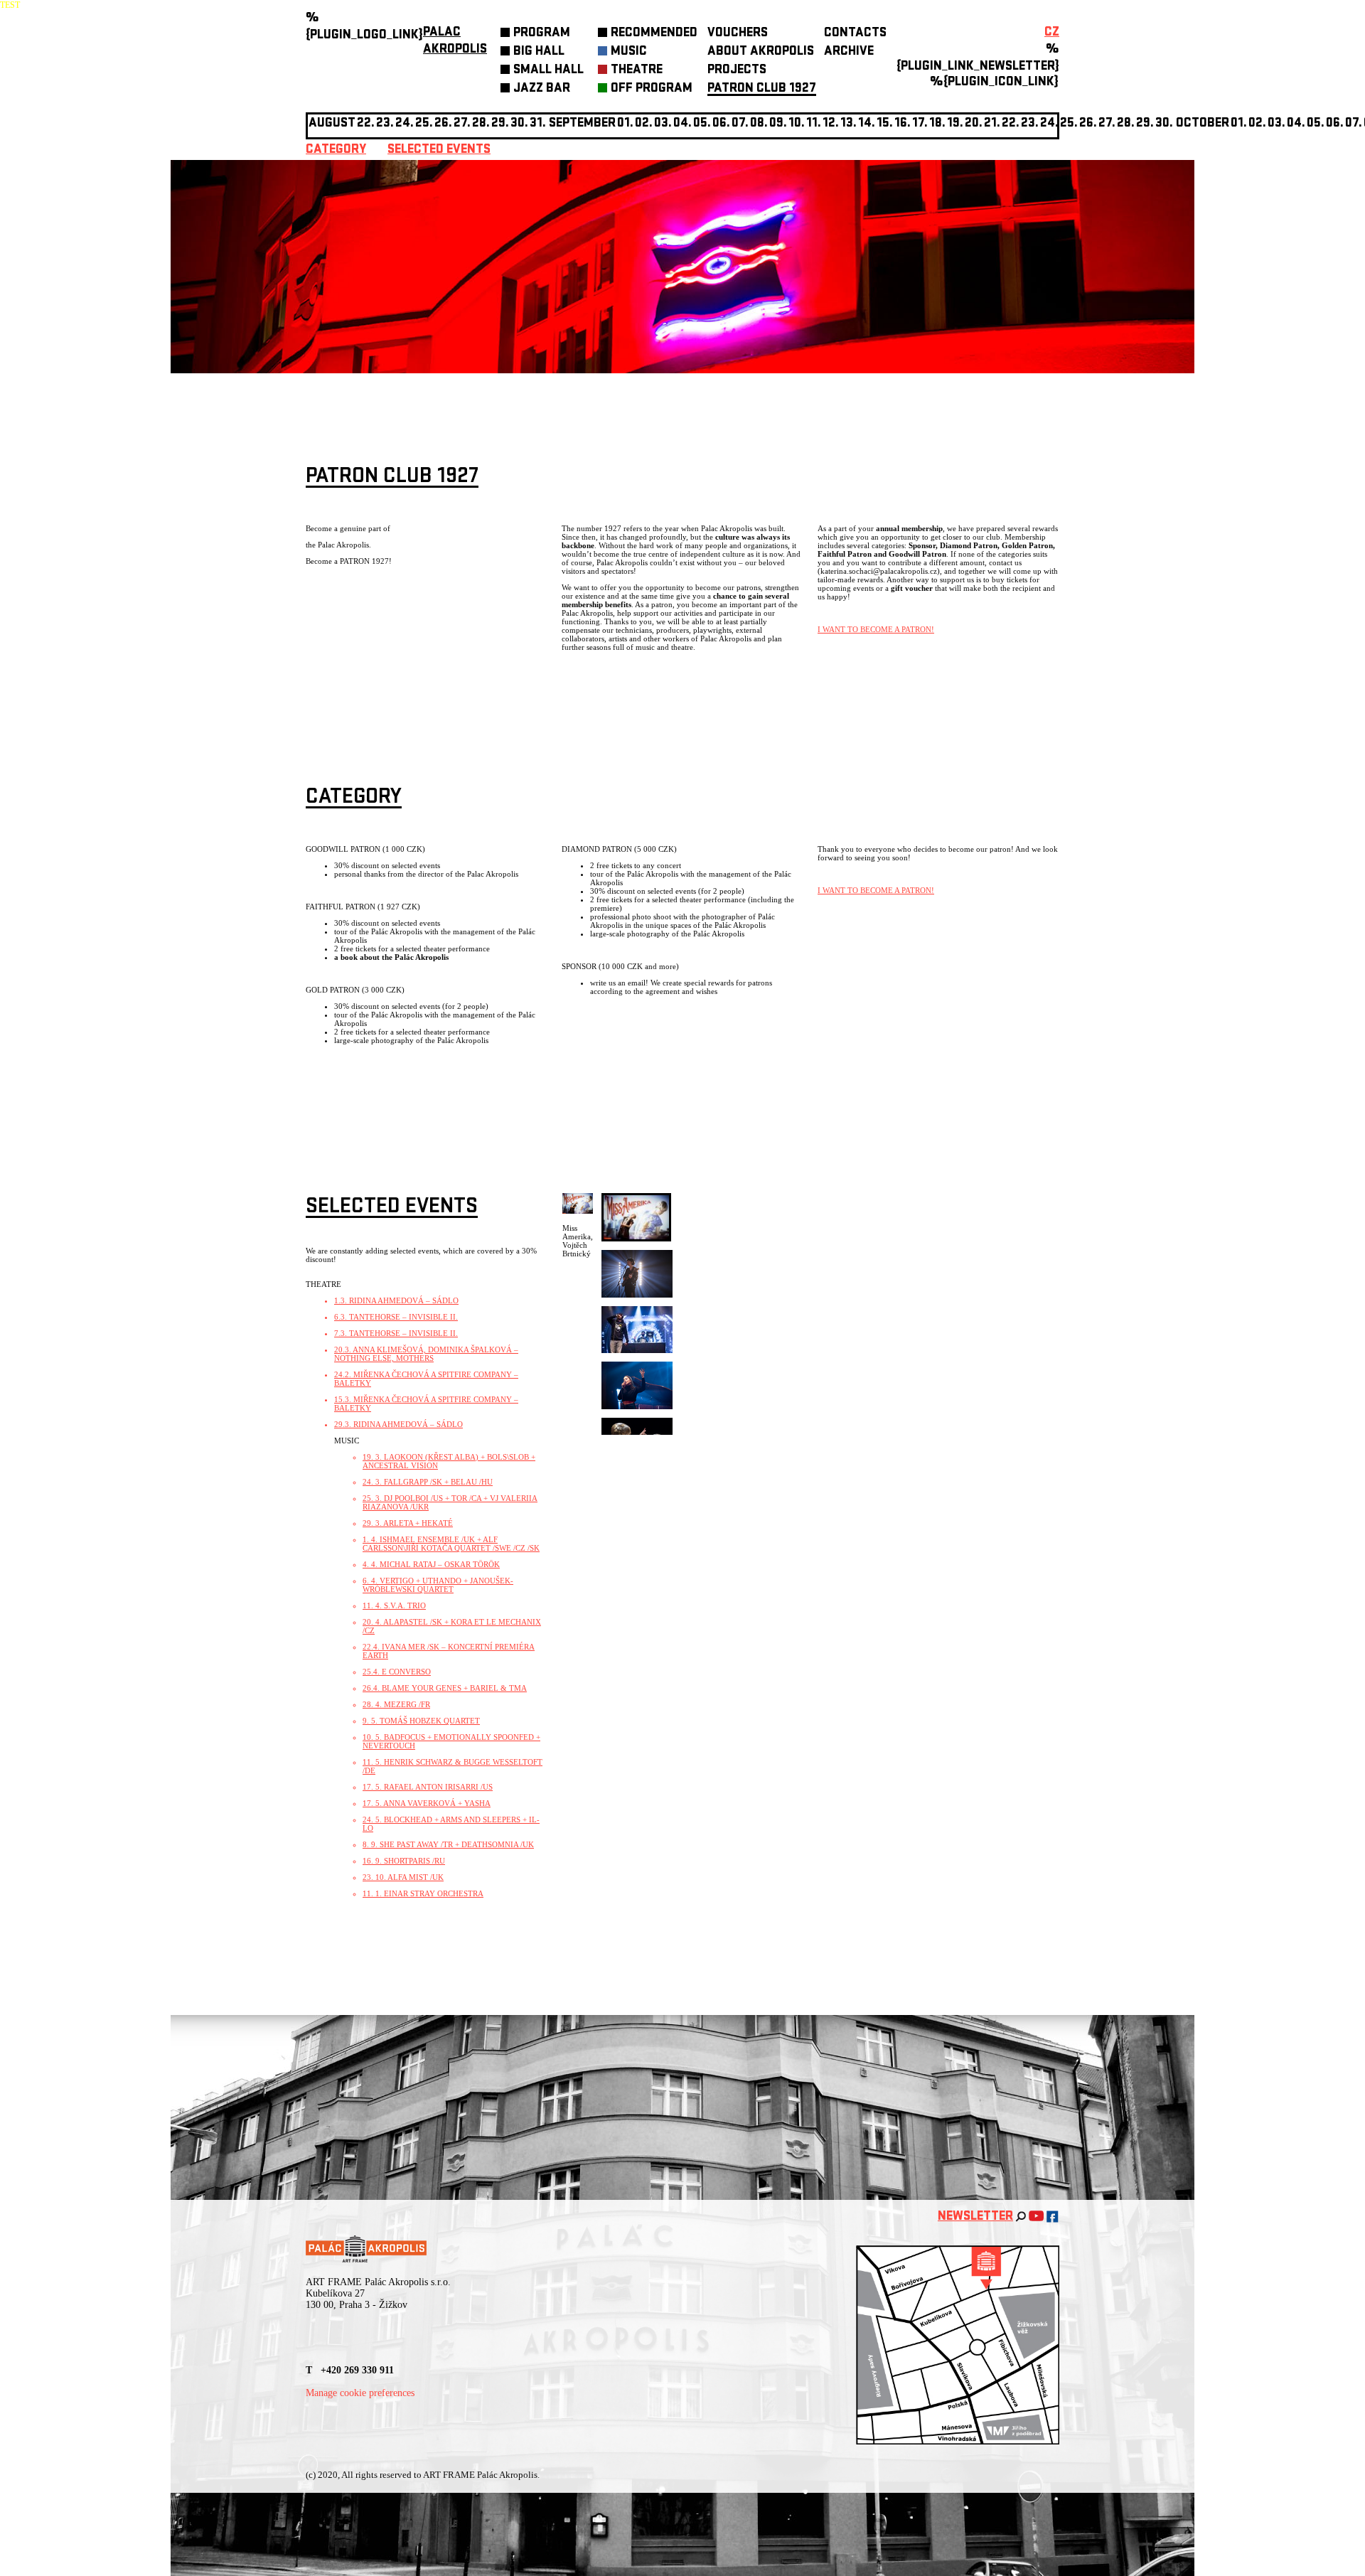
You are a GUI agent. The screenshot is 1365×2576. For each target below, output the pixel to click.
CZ (1052, 33)
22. (1011, 124)
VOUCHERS (738, 34)
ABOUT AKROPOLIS (761, 52)
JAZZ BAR (542, 89)
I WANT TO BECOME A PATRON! (876, 629)
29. (1145, 124)
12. (831, 124)
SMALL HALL (548, 71)
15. (885, 124)
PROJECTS (737, 71)
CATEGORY (336, 150)
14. (867, 124)
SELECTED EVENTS (439, 150)
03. (1276, 124)
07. (740, 124)
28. (1126, 124)
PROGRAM (542, 34)
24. (1049, 124)
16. (903, 124)
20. (974, 124)
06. (721, 124)
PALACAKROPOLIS (455, 42)
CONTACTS (855, 34)
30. (1164, 124)
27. (1107, 124)
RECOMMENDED (654, 34)
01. (1239, 124)
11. (814, 124)
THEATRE (637, 71)
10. (797, 124)
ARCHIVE (849, 52)
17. (920, 124)
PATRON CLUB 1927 (762, 89)
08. (759, 124)
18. (937, 124)
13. (849, 124)
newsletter (975, 2217)
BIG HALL (539, 52)
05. (1316, 124)
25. (1069, 124)
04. (682, 124)
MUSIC (629, 52)
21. (992, 124)
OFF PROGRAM (652, 89)
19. (955, 124)
